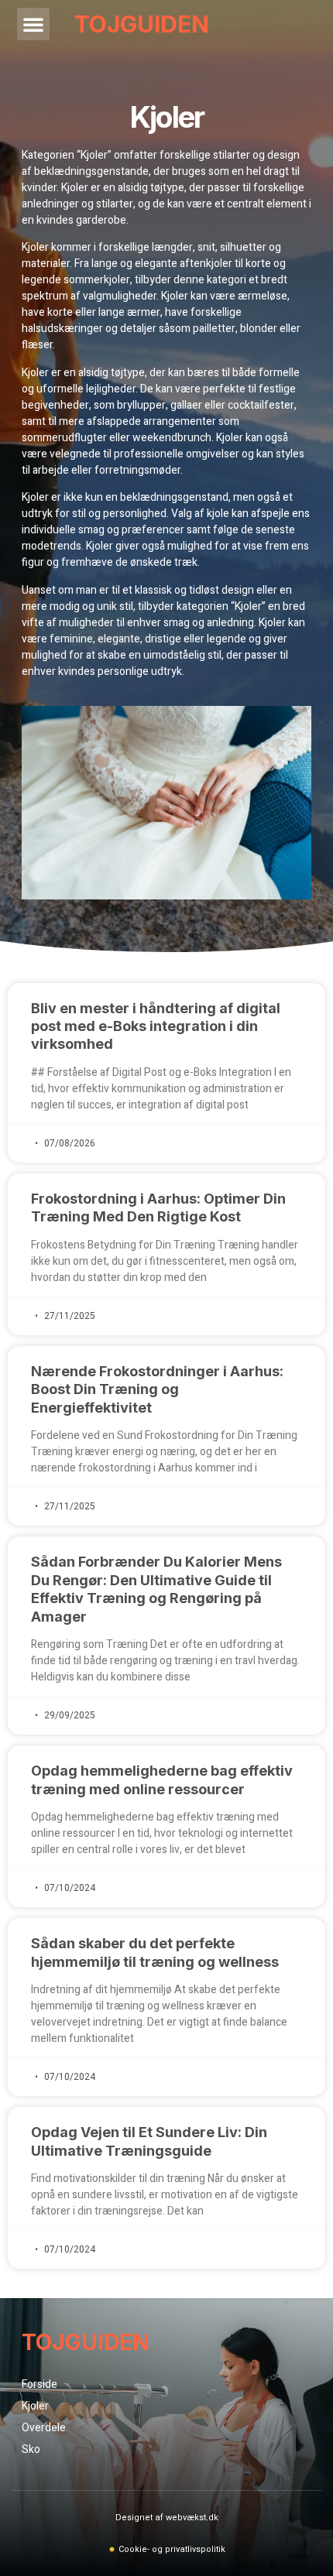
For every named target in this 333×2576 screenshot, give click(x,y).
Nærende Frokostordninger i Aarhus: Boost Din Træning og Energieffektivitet (157, 1389)
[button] (33, 24)
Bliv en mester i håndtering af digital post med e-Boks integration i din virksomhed (156, 1026)
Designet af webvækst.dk (167, 2518)
